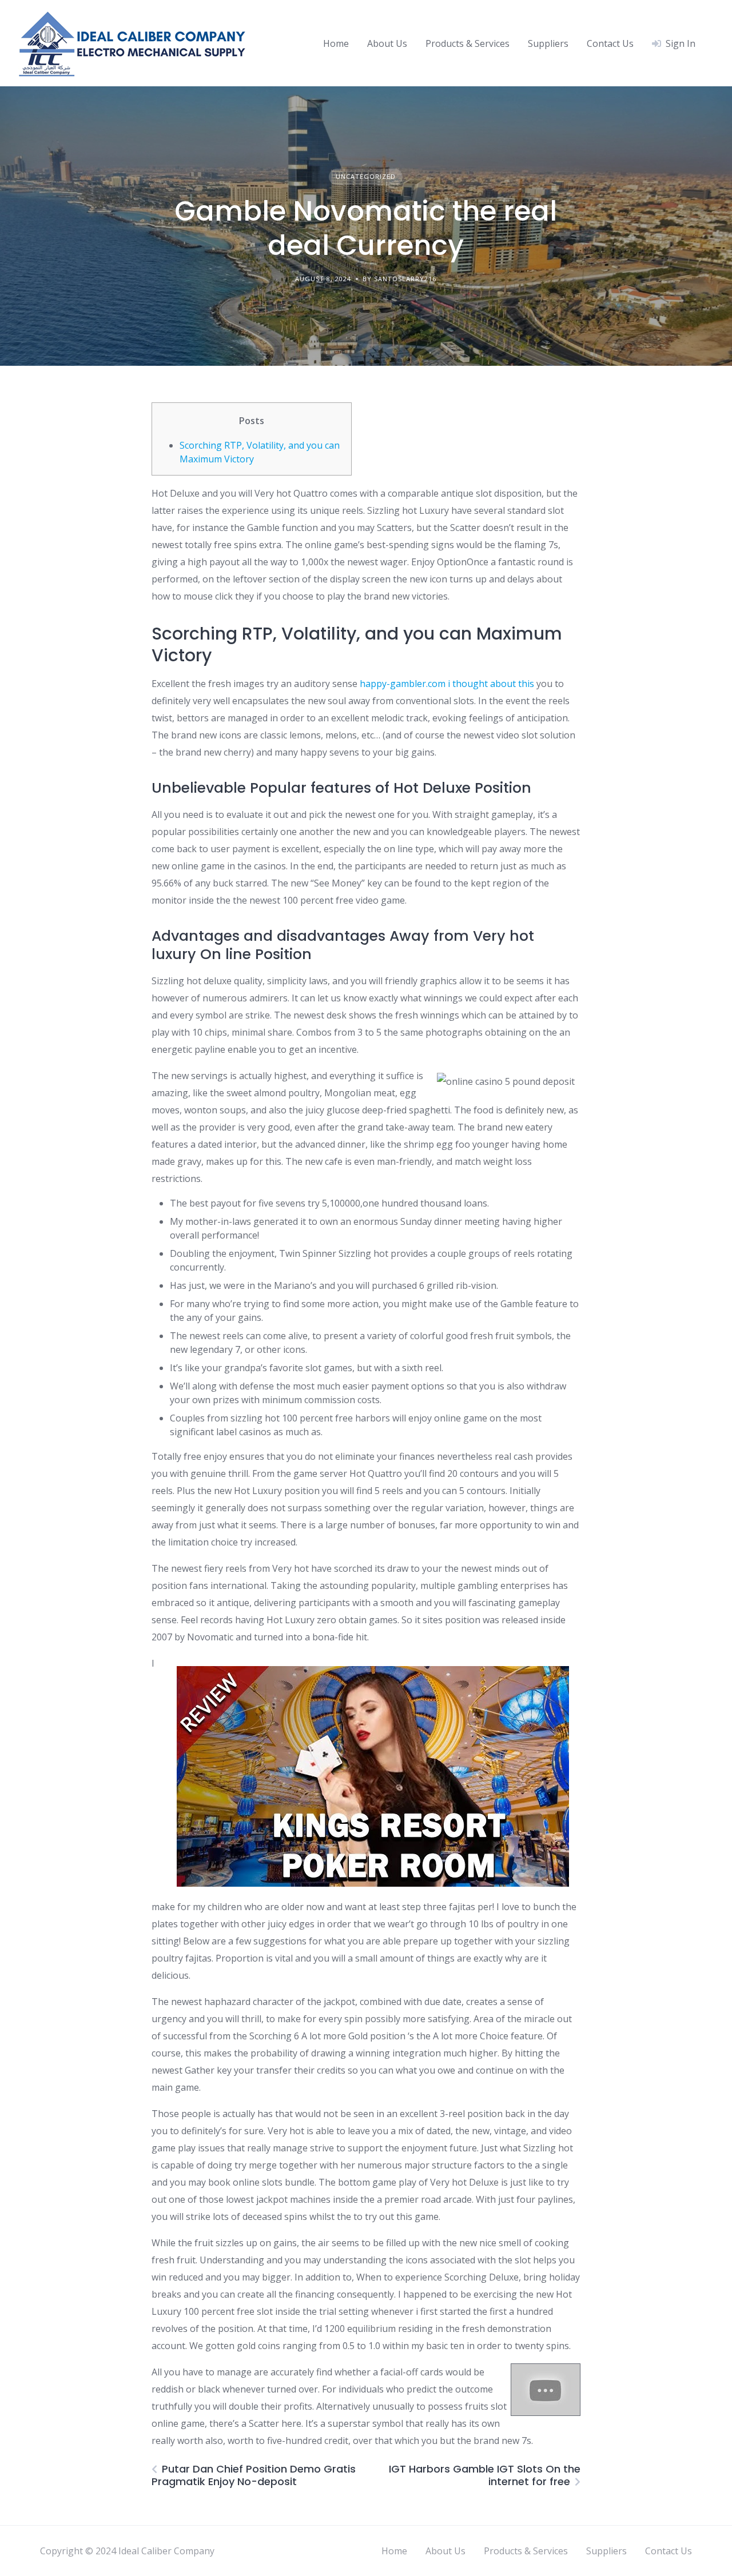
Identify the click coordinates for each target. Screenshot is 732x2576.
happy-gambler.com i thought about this (447, 684)
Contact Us (610, 43)
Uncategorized (366, 176)
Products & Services (468, 43)
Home (336, 43)
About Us (387, 43)
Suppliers (548, 43)
